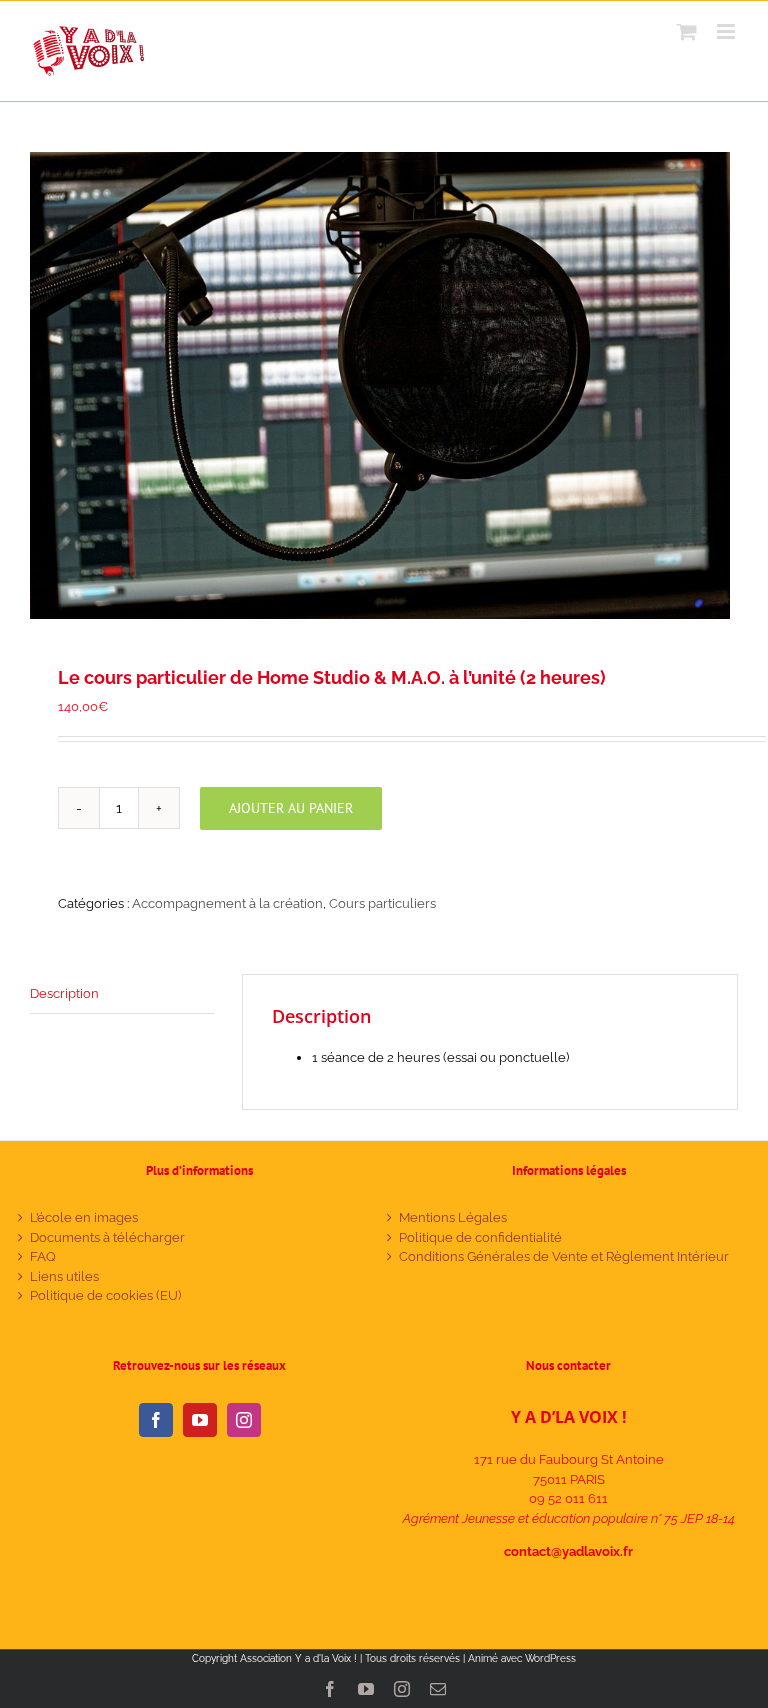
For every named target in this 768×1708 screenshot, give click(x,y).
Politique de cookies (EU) (105, 1295)
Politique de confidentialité (480, 1237)
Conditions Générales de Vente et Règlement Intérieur (564, 1256)
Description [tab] (64, 993)
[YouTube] (200, 1420)
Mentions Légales (453, 1217)
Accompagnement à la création (227, 903)
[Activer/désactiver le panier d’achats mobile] (687, 31)
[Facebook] (156, 1420)
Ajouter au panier (291, 808)
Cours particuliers (382, 903)
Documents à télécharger (107, 1237)
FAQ (43, 1256)
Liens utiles (64, 1276)
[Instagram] (244, 1420)
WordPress (550, 1658)
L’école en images (84, 1217)
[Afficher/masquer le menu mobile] (727, 31)
